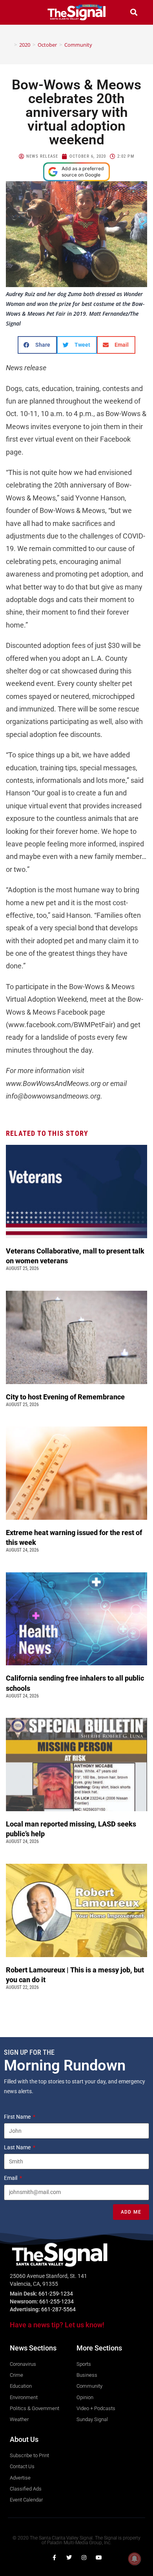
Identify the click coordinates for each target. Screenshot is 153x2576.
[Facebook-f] (54, 2558)
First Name (18, 2117)
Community (78, 45)
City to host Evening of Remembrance (66, 1397)
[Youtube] (99, 2558)
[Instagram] (84, 2558)
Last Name (18, 2147)
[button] (19, 12)
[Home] (10, 45)
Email (11, 2178)
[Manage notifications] (135, 2559)
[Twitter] (69, 2558)
